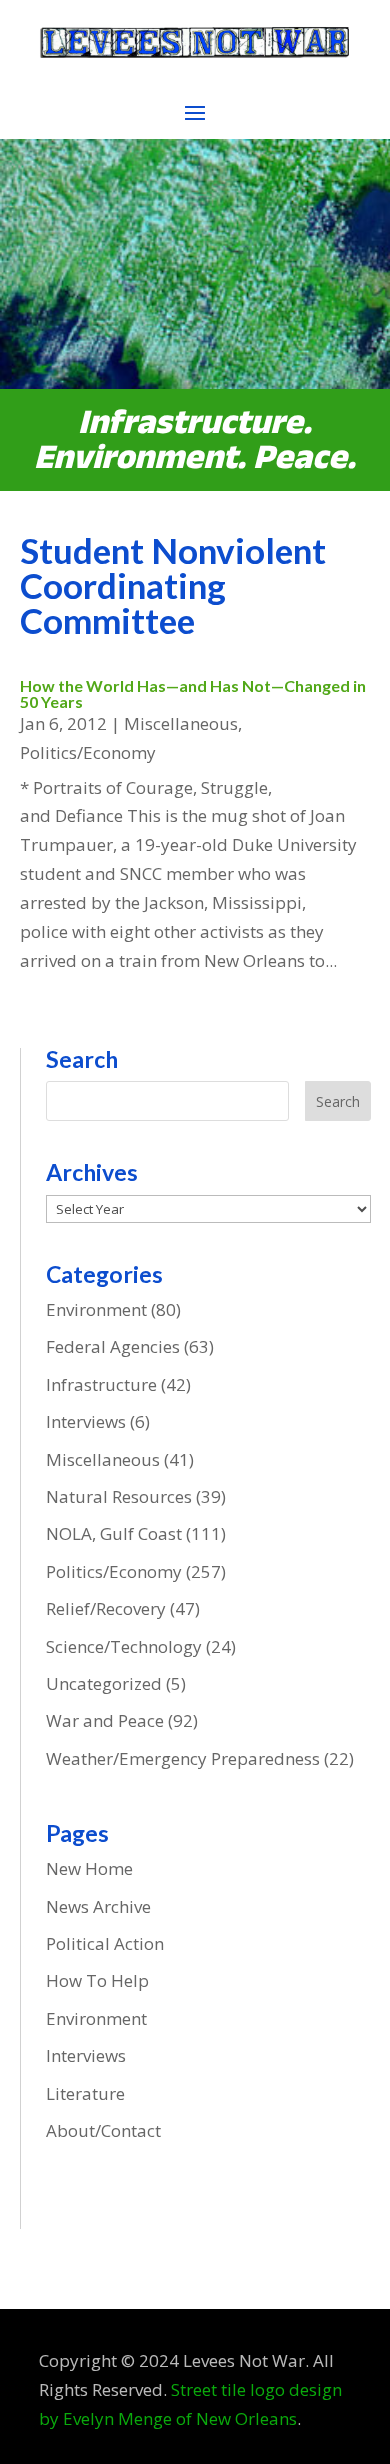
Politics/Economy (88, 752)
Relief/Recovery (106, 1608)
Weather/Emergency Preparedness (183, 1758)
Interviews (86, 1421)
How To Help (97, 1980)
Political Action (105, 1943)
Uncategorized (104, 1683)
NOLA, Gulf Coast (114, 1533)
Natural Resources (119, 1496)
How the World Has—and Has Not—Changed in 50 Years (193, 693)
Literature (85, 2093)
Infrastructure (101, 1384)
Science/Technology (124, 1646)
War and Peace (105, 1720)
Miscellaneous (181, 723)
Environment (96, 1309)
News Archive (98, 1906)
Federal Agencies (113, 1346)
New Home (89, 1868)
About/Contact (103, 2130)
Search (338, 1101)
